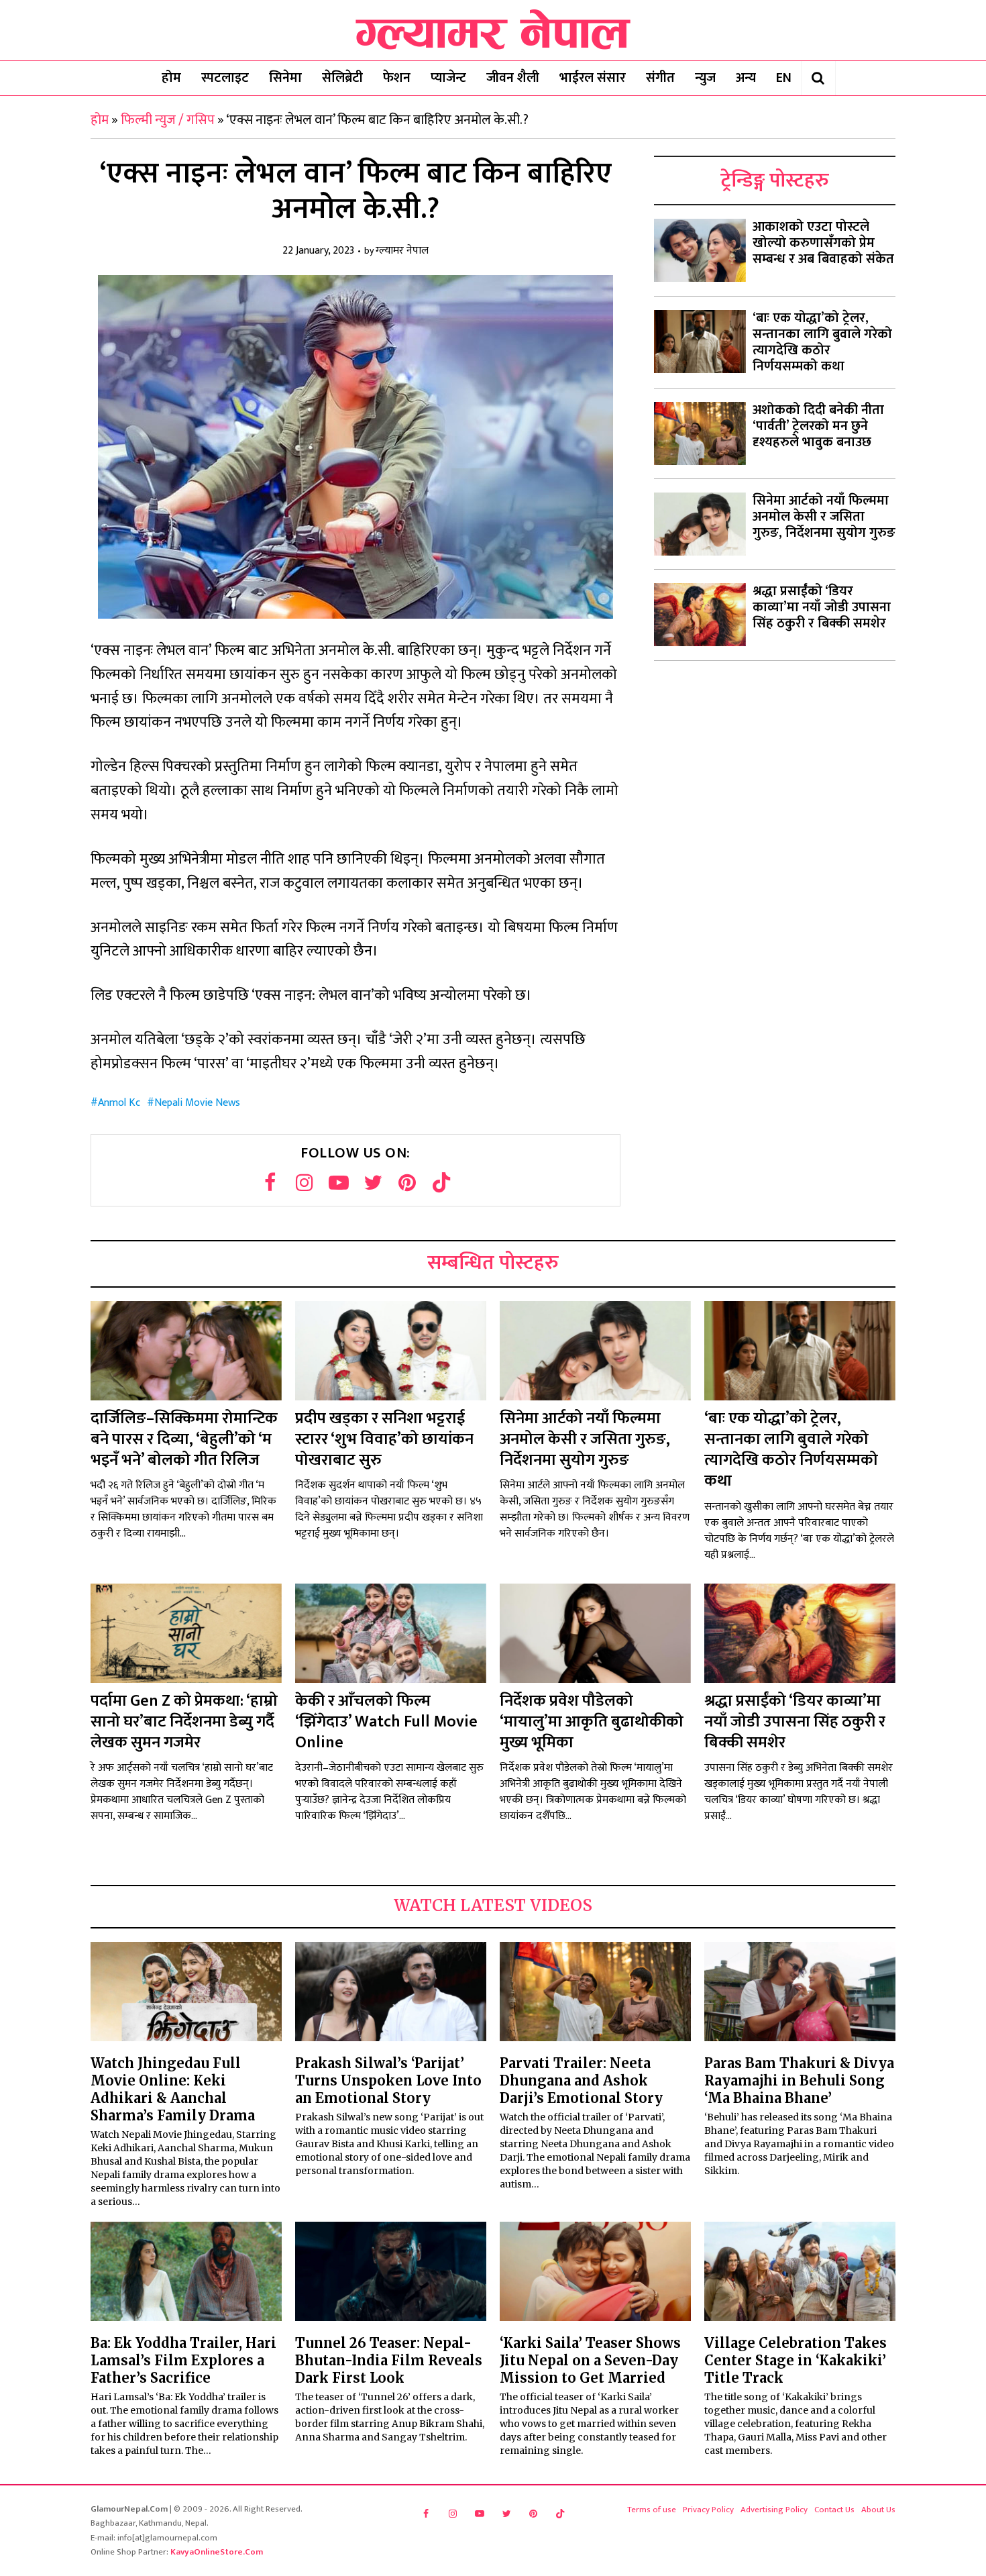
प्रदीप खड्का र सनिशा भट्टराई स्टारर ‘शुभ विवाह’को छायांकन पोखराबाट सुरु (384, 1439)
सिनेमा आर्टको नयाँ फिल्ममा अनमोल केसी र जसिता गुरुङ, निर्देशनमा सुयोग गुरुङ (824, 517)
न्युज (705, 78)
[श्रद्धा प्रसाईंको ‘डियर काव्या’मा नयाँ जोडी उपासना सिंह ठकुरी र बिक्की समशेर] (700, 615)
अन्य (746, 78)
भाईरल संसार (593, 78)
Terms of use (652, 2510)
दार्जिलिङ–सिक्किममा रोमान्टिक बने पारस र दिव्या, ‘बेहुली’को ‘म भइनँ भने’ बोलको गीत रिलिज (184, 1439)
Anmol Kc (119, 1103)
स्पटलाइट (225, 78)
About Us (878, 2510)
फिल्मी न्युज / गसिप (168, 120)
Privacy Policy (708, 2510)
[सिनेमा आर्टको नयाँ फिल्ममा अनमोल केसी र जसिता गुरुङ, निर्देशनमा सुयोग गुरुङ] (700, 524)
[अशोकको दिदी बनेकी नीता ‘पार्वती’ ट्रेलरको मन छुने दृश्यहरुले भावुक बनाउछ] (700, 433)
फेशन (397, 78)
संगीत (660, 78)
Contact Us (834, 2510)
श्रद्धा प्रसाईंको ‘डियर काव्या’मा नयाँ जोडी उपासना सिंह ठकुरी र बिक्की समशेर (822, 607)
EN (784, 78)
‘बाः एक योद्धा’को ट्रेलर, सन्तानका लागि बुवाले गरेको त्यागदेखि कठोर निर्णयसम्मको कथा (822, 342)
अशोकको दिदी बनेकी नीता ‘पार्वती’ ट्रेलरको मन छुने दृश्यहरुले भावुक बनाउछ (818, 426)
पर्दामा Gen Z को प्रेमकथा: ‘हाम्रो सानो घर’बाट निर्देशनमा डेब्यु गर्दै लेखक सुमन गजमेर (184, 1722)
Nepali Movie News (197, 1103)
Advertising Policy (774, 2510)
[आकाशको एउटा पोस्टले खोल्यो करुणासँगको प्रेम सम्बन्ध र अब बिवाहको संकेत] (700, 250)
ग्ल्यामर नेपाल (402, 251)
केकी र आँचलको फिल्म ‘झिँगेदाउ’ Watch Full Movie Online (386, 1722)
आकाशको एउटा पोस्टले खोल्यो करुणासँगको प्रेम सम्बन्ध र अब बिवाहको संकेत (823, 243)
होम (171, 78)
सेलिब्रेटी (342, 78)
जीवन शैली (513, 78)
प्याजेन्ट (448, 78)
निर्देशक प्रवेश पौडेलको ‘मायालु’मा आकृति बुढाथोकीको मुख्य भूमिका (592, 1722)
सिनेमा (285, 78)
